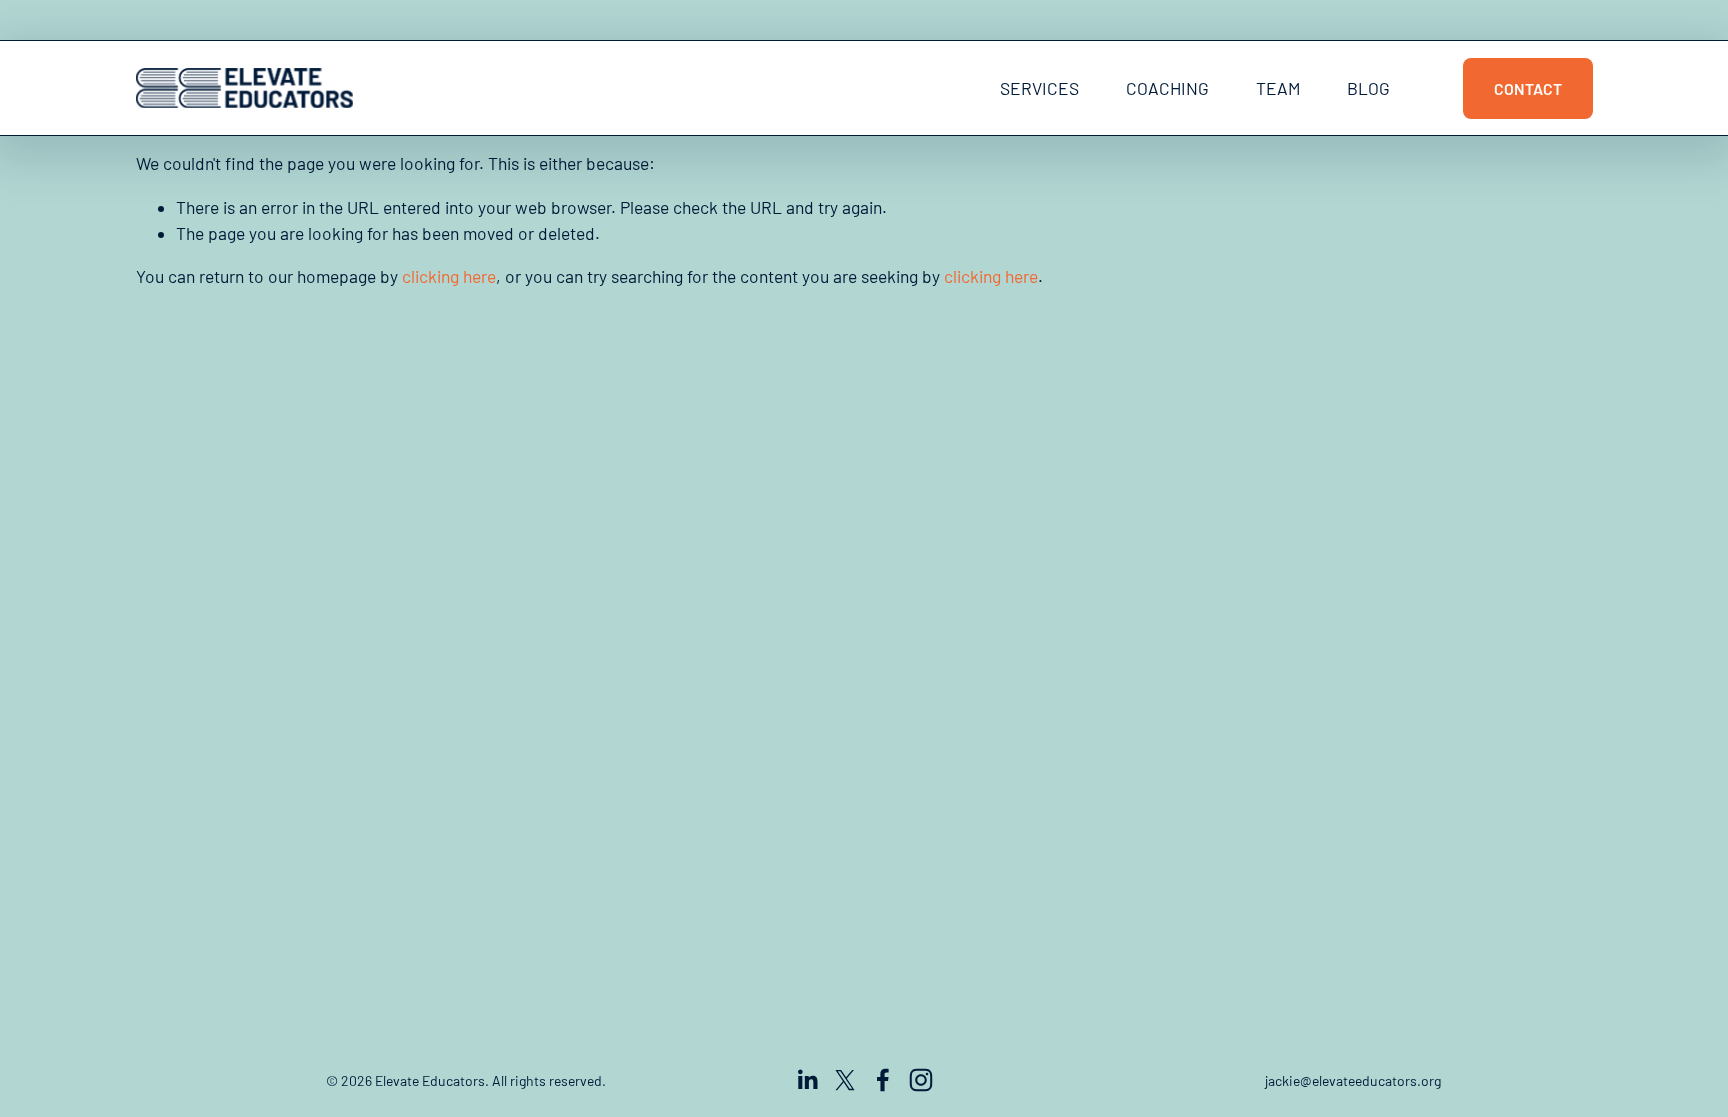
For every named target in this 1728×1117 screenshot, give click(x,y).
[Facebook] (883, 1080)
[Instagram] (921, 1080)
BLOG (1368, 88)
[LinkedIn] (807, 1080)
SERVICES (1039, 88)
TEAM (1278, 88)
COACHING (1167, 88)
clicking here (449, 276)
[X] (845, 1080)
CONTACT (1528, 88)
